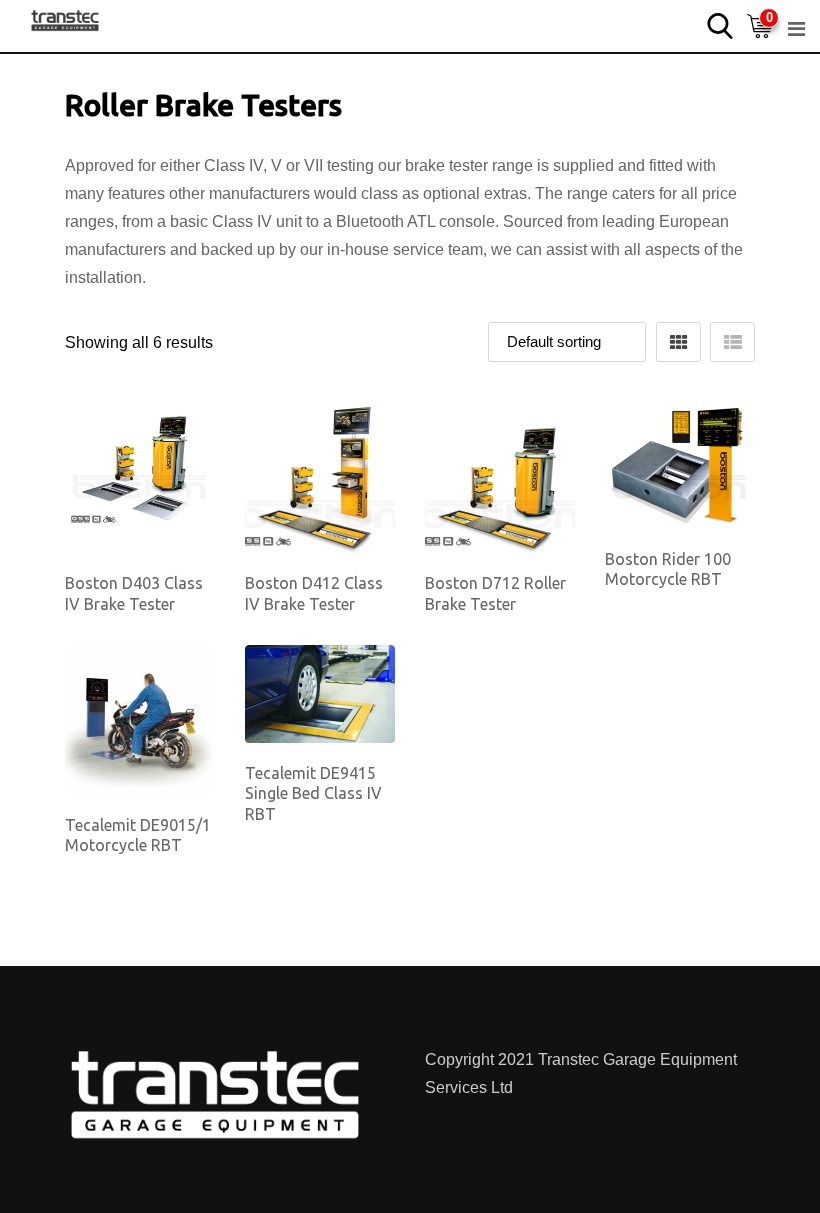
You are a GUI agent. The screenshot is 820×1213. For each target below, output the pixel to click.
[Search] (720, 24)
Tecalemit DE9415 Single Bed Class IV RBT (313, 794)
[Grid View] (678, 342)
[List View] (732, 342)
